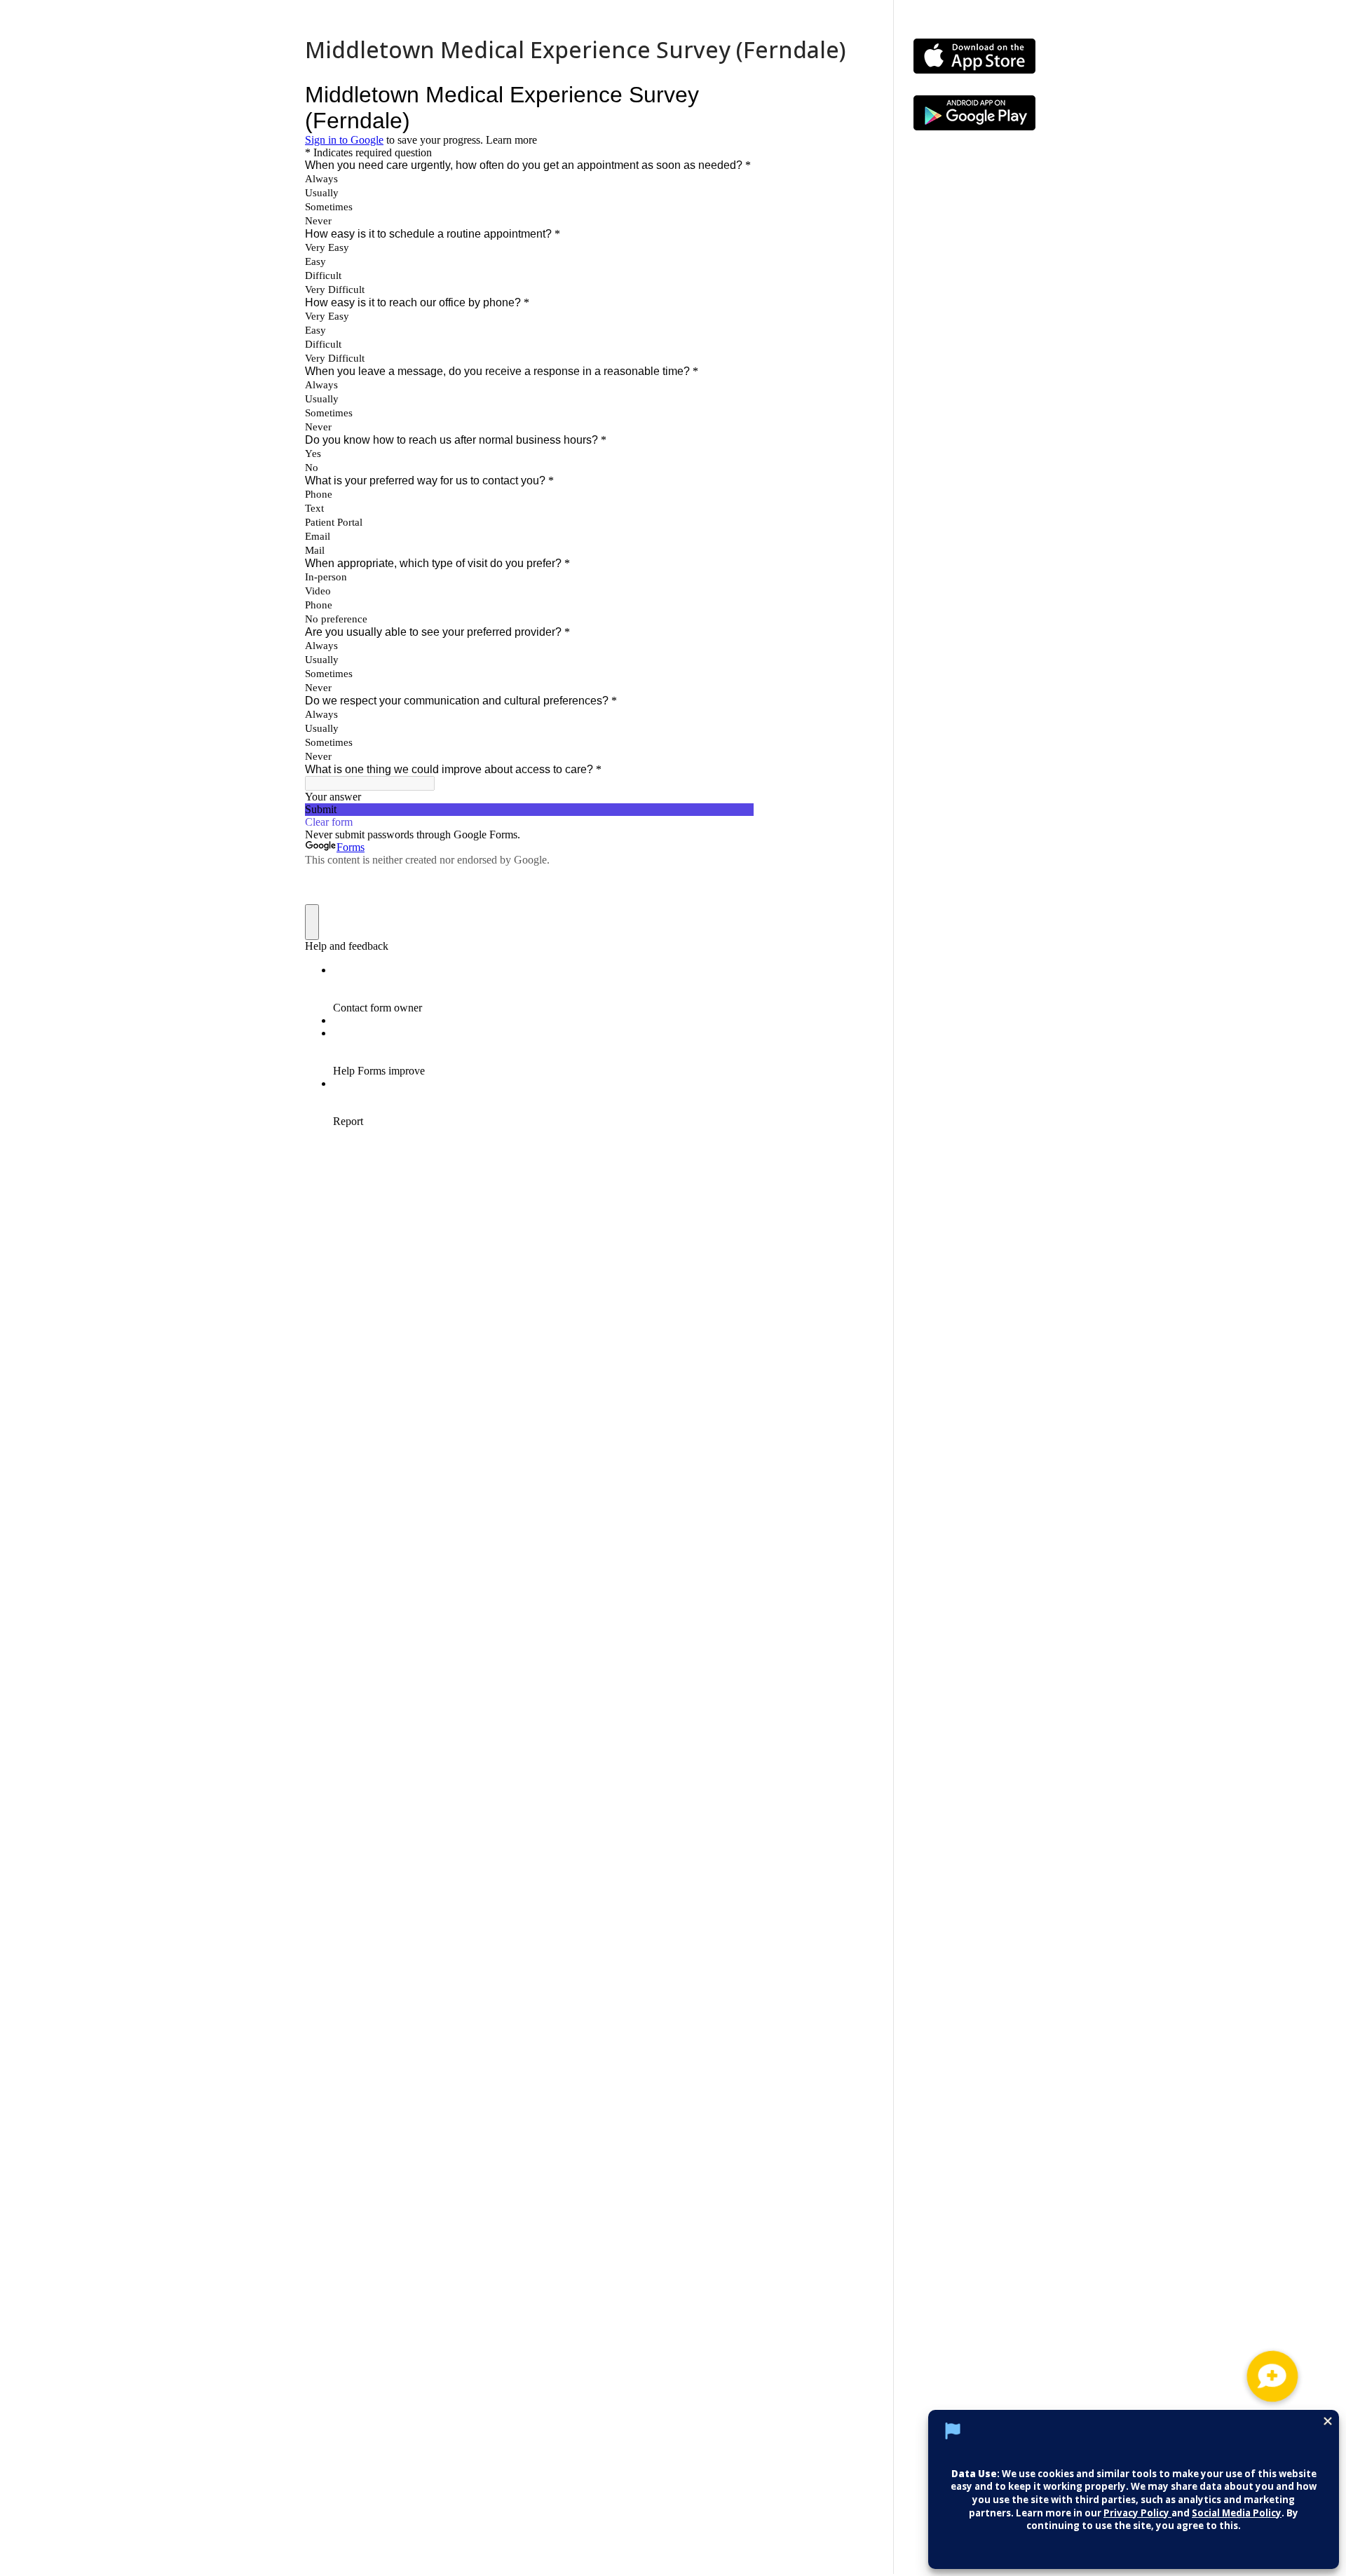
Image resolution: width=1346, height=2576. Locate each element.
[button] (1272, 2376)
